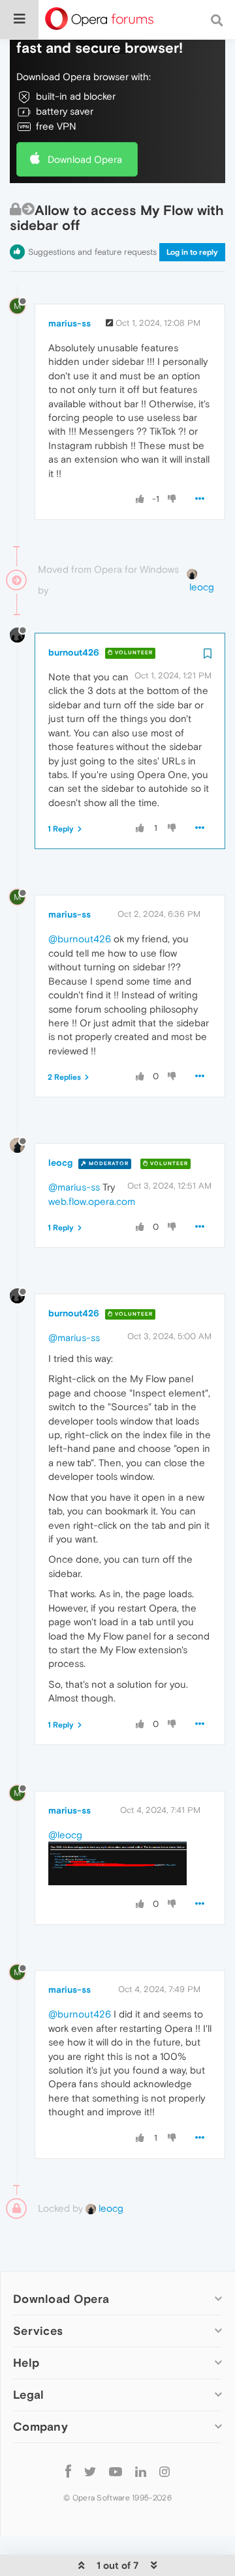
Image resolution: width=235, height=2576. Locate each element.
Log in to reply (192, 252)
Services (38, 2331)
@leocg (65, 1835)
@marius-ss (74, 1187)
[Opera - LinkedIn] (141, 2471)
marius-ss (70, 323)
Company (40, 2426)
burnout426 (74, 652)
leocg (60, 1163)
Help (26, 2363)
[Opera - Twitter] (90, 2471)
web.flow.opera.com (92, 1201)
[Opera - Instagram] (164, 2471)
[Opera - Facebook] (68, 2471)
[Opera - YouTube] (116, 2471)
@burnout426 (80, 939)
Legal (29, 2395)
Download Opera (85, 159)
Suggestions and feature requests (92, 252)
